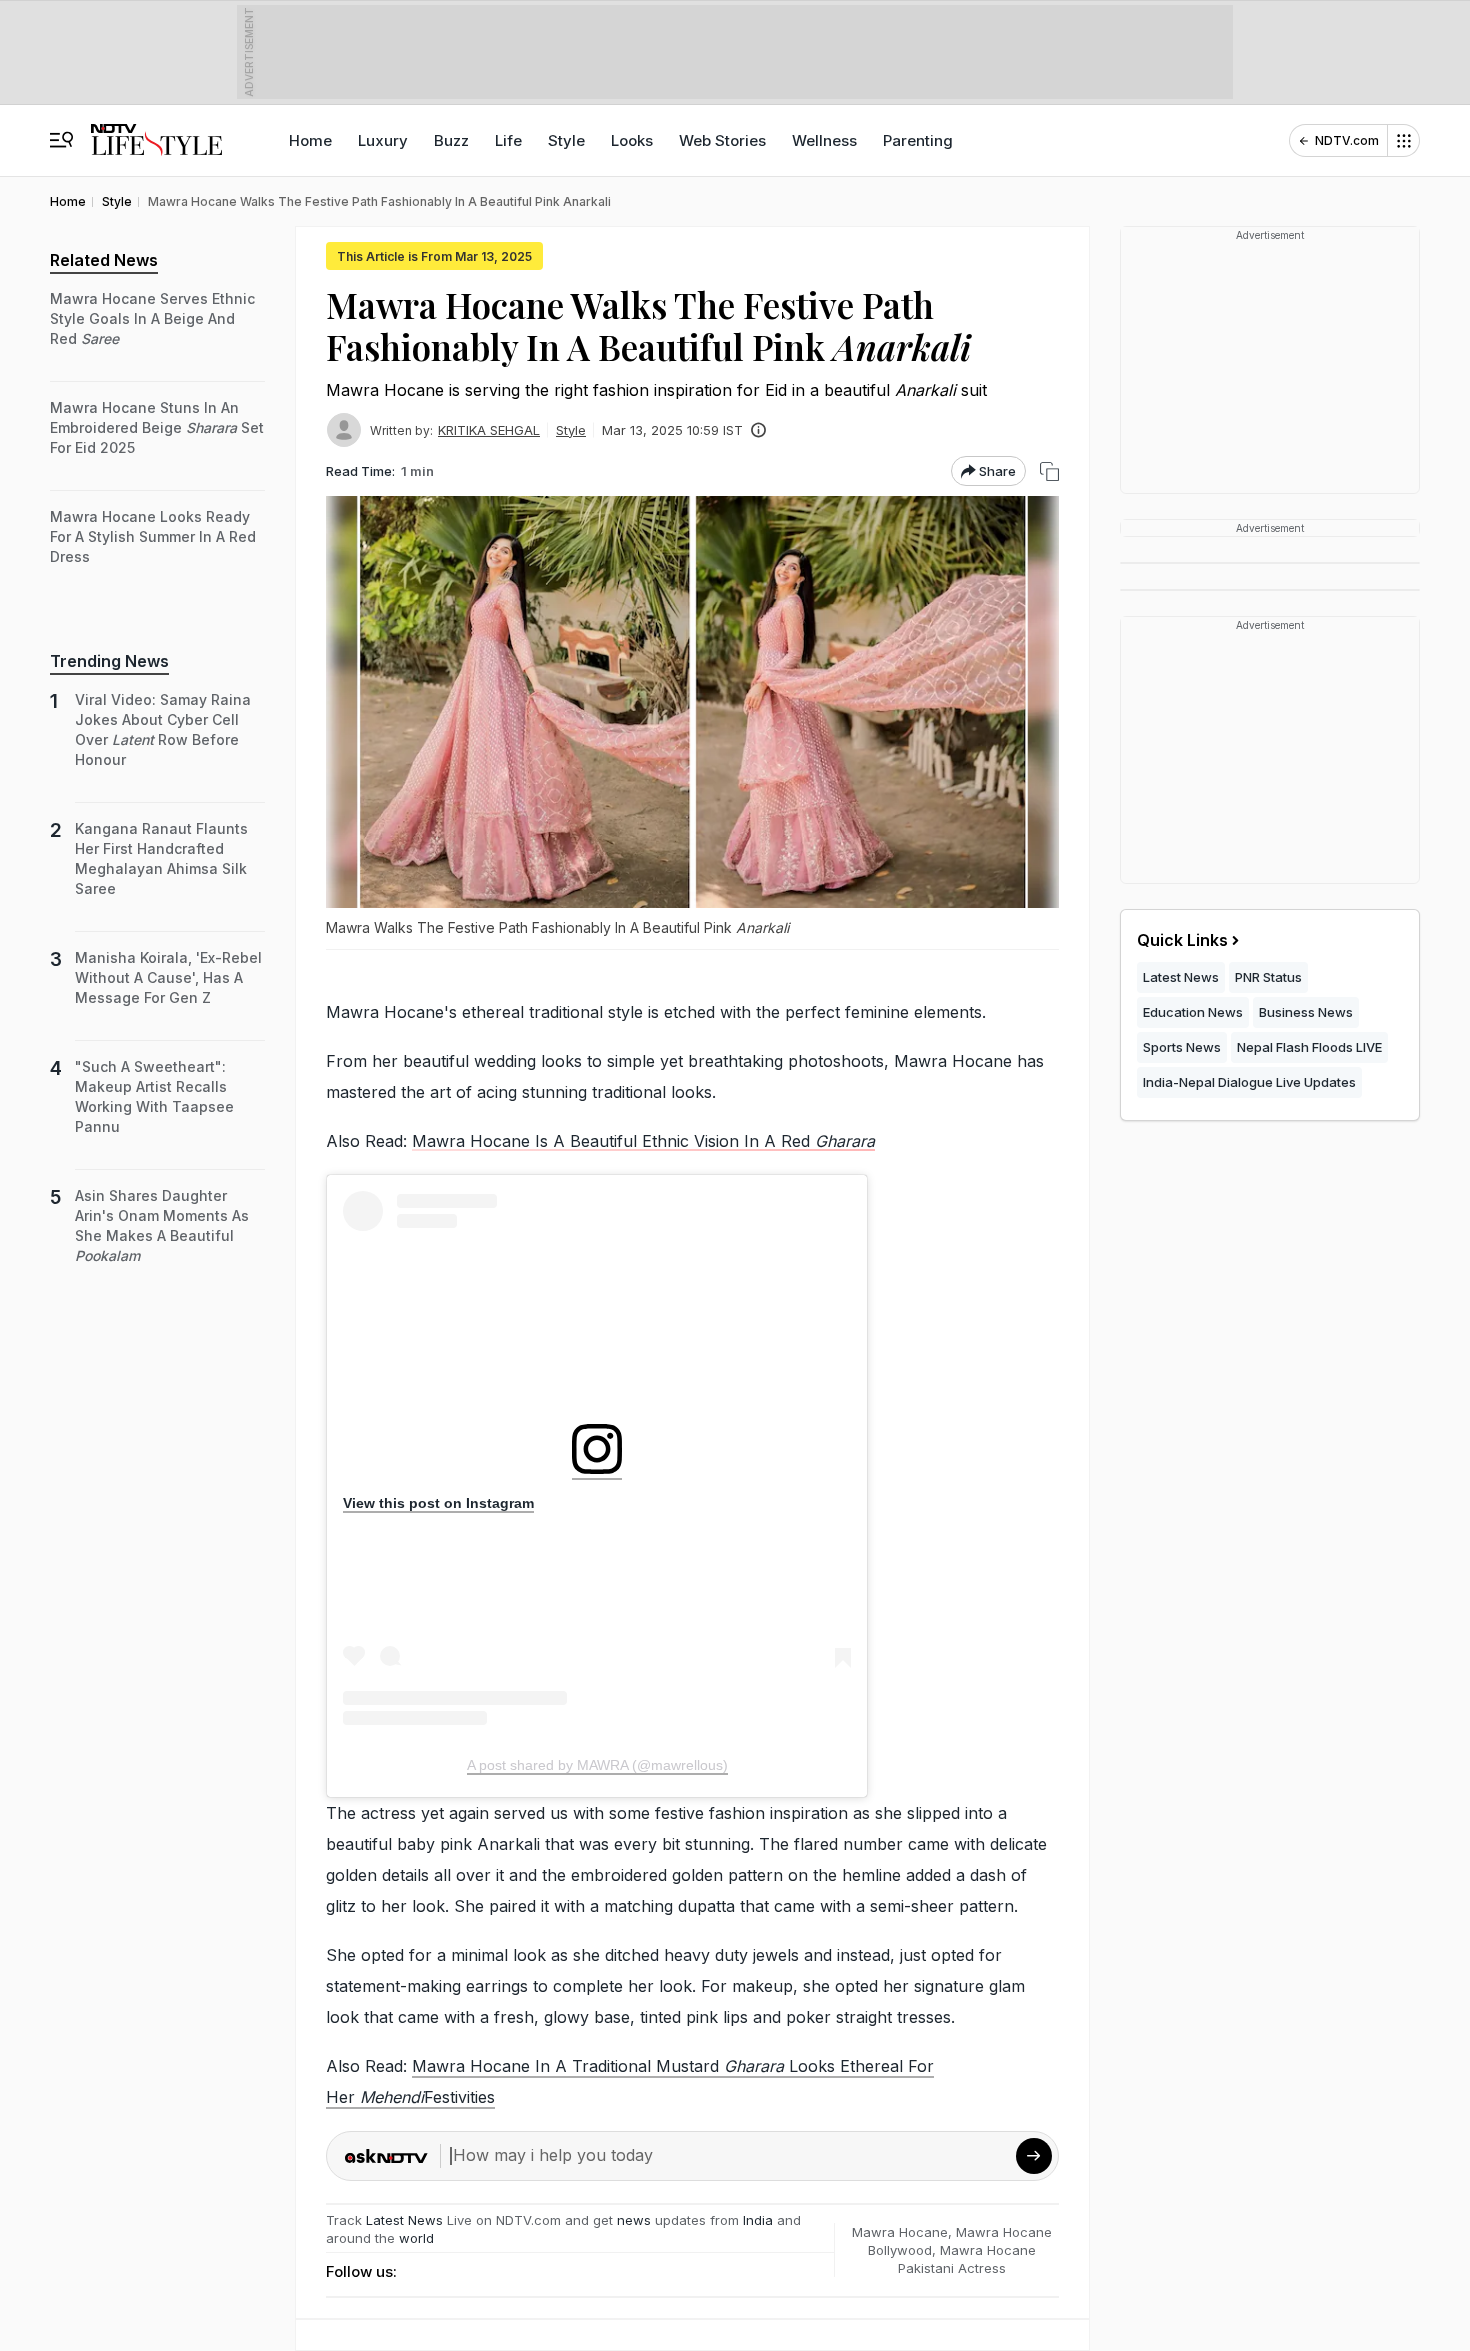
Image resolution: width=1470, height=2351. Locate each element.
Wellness (824, 140)
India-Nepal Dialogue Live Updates (1249, 1082)
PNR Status (1268, 977)
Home (310, 140)
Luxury (383, 140)
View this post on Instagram (438, 1503)
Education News (1193, 1012)
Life (508, 140)
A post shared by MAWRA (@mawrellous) (597, 1765)
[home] (156, 130)
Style (566, 140)
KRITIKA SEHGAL (489, 430)
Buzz (451, 140)
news (634, 2220)
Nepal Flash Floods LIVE (1309, 1047)
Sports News (1182, 1047)
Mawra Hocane (900, 2232)
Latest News (404, 2220)
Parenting (918, 140)
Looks (632, 140)
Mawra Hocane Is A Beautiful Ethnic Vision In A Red (643, 1141)
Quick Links (1182, 940)
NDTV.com (1347, 140)
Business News (1306, 1012)
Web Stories (722, 140)
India (760, 2220)
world (416, 2238)
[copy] (1049, 471)
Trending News (109, 661)
